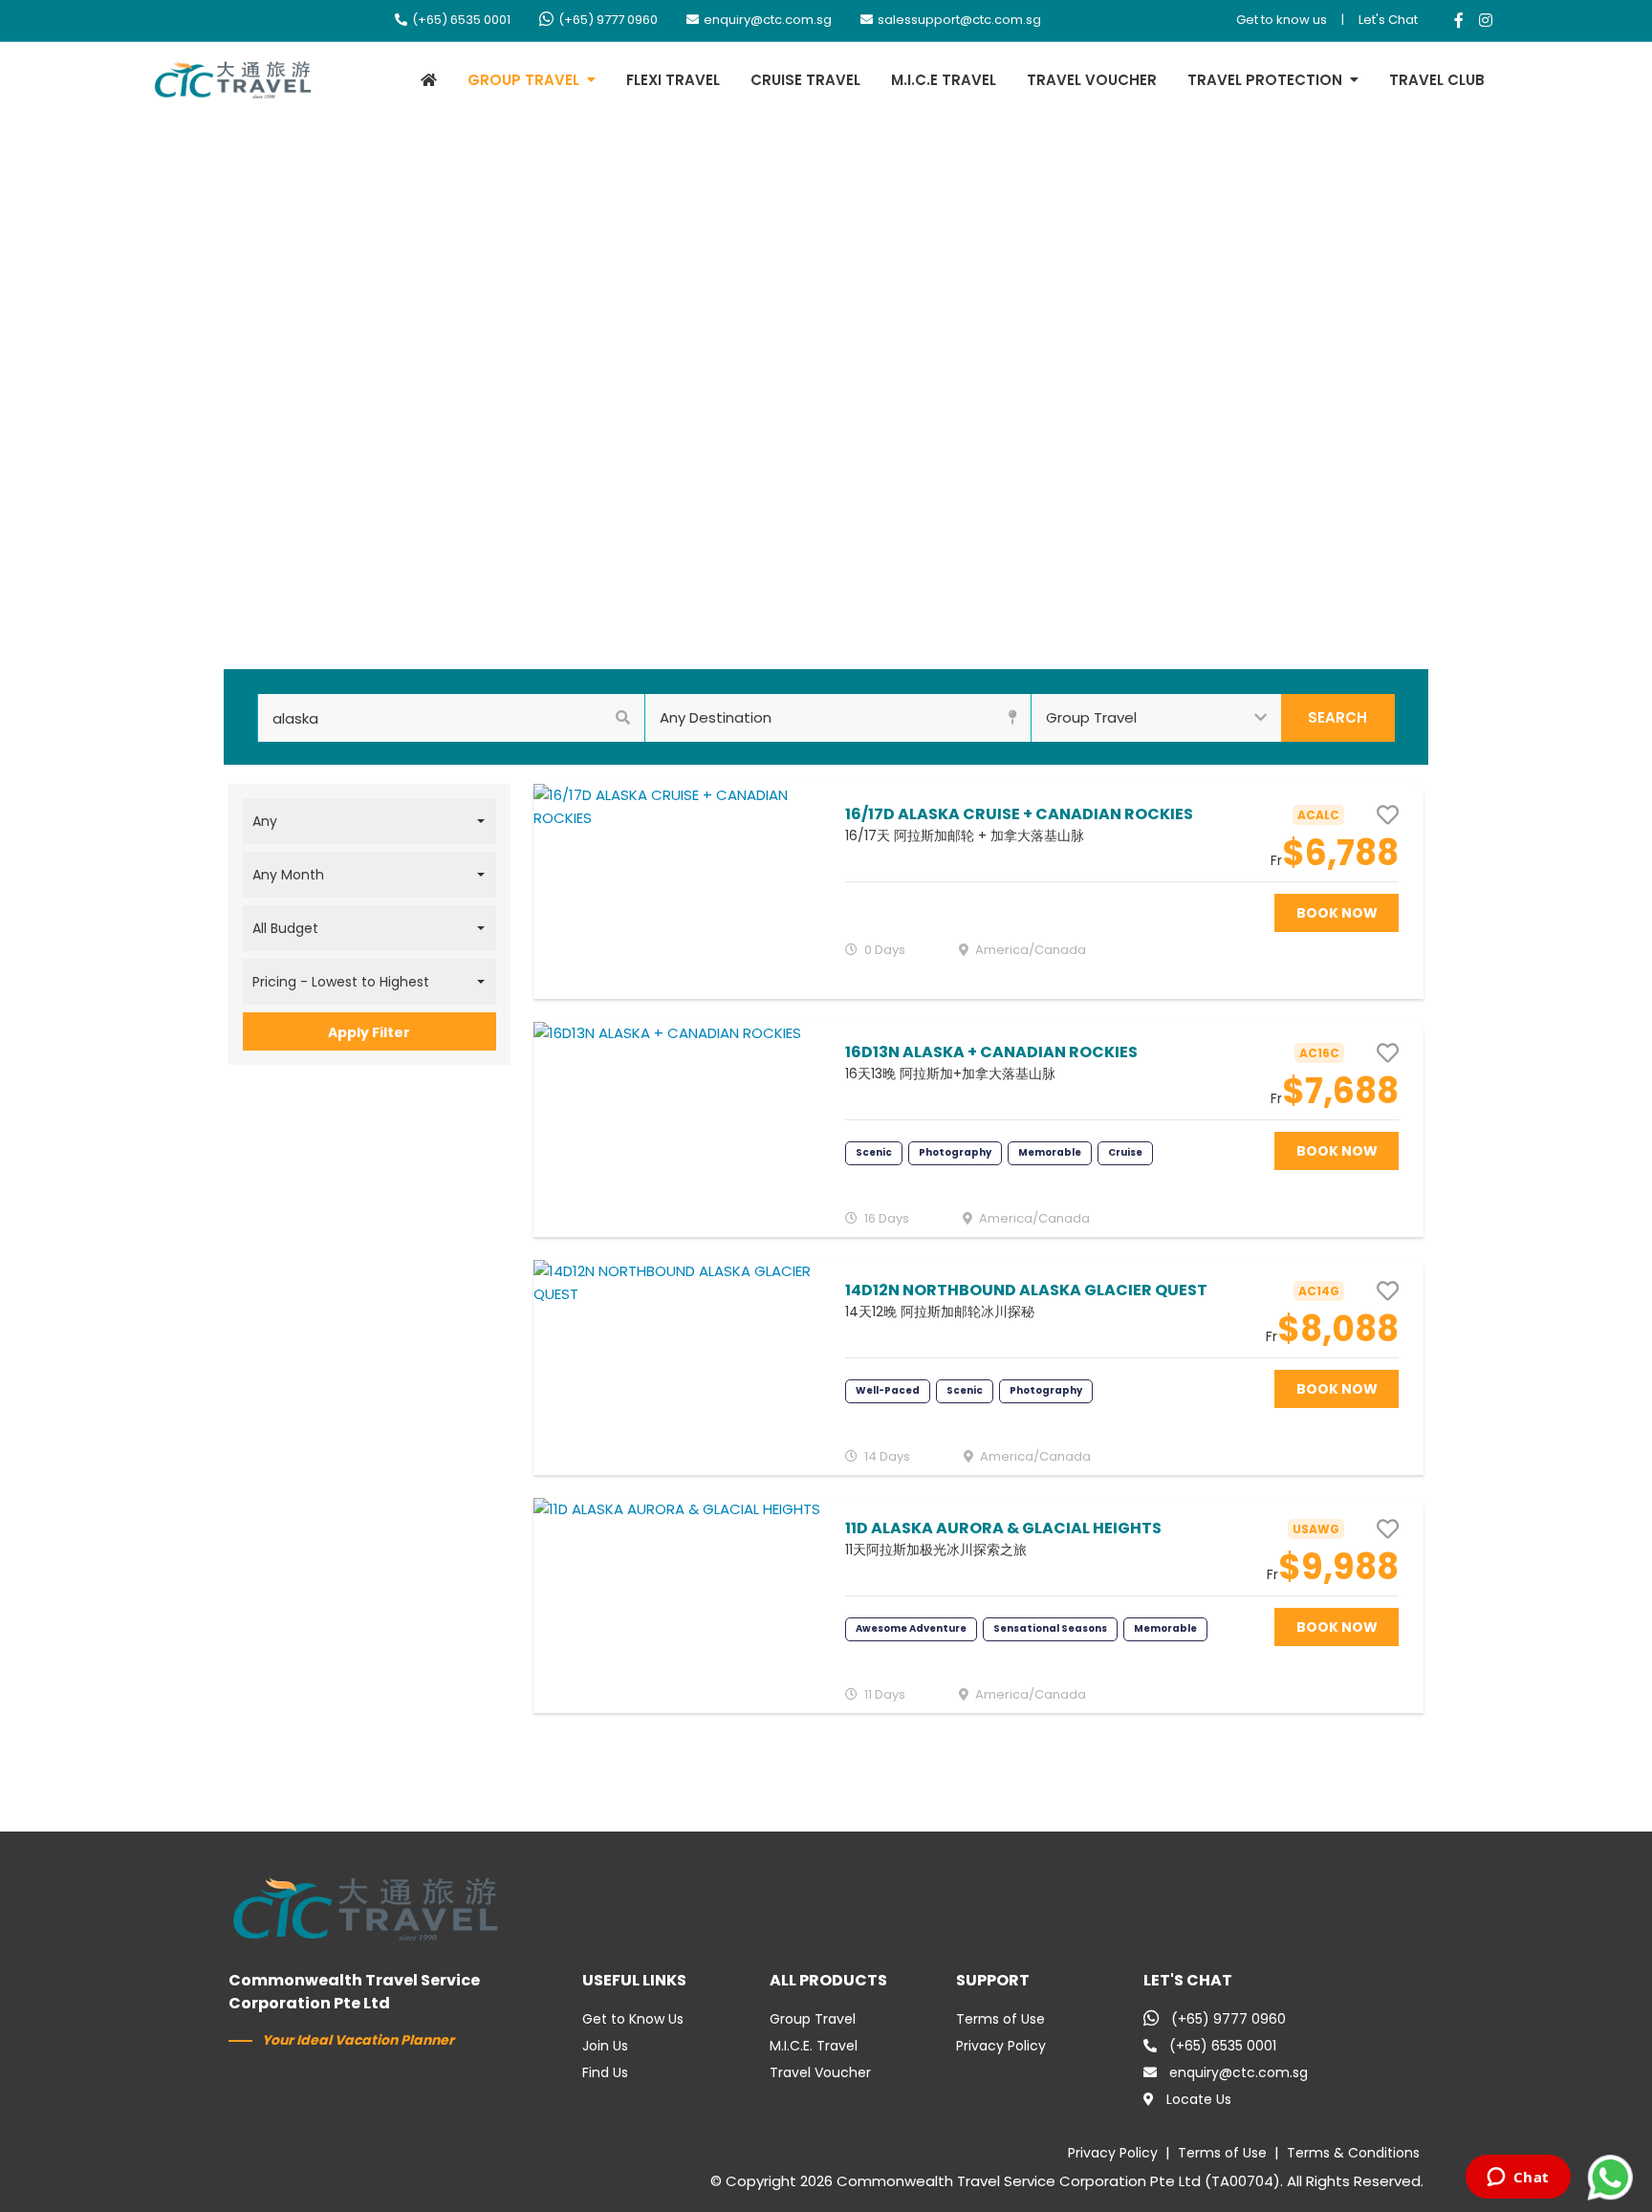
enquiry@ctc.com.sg (768, 20)
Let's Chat (1388, 20)
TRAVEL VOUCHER (1092, 80)
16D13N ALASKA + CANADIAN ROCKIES (991, 1052)
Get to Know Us (633, 2019)
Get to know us (1282, 20)
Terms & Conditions (1353, 2153)
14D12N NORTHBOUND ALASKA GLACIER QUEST (1026, 1290)
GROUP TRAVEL (523, 80)
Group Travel (813, 2019)
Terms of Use (1000, 2019)
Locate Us (1199, 2099)
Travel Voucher (820, 2072)
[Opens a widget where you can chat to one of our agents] (1518, 2179)
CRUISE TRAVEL (805, 80)
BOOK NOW (1337, 913)
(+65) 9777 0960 (608, 20)
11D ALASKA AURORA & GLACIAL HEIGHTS (1003, 1528)
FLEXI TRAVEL (673, 80)
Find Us (605, 2072)
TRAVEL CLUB (1437, 80)
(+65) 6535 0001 (461, 20)
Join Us (605, 2046)
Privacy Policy (1001, 2046)
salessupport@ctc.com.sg (959, 20)
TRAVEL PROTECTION (1265, 80)
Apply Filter (369, 1032)
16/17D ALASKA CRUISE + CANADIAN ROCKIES (1019, 814)
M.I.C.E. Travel (814, 2046)
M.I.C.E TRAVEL (944, 80)
